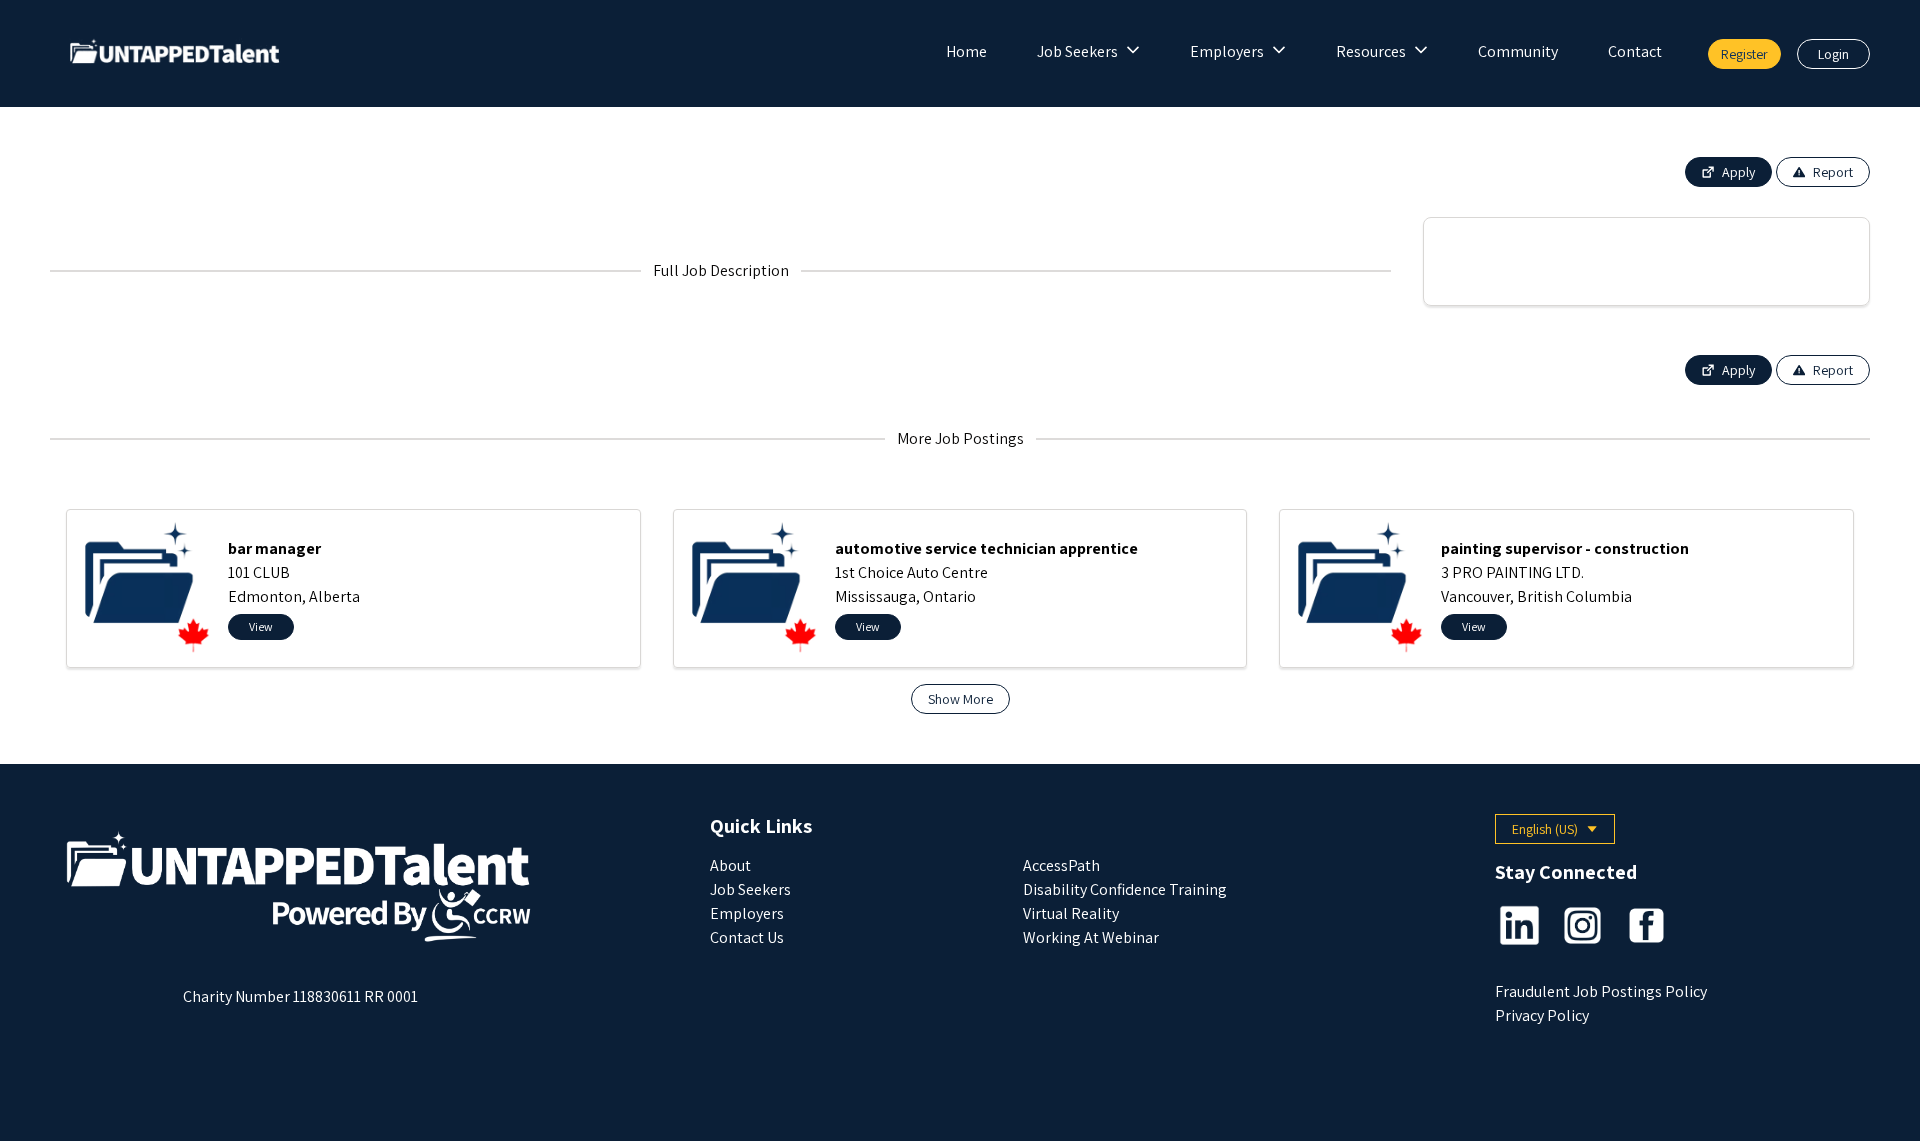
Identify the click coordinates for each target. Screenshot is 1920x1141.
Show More (960, 699)
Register (1744, 54)
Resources (1371, 51)
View (261, 626)
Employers (1227, 51)
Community (1518, 51)
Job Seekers (1077, 51)
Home (966, 51)
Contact (1635, 51)
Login (1833, 54)
